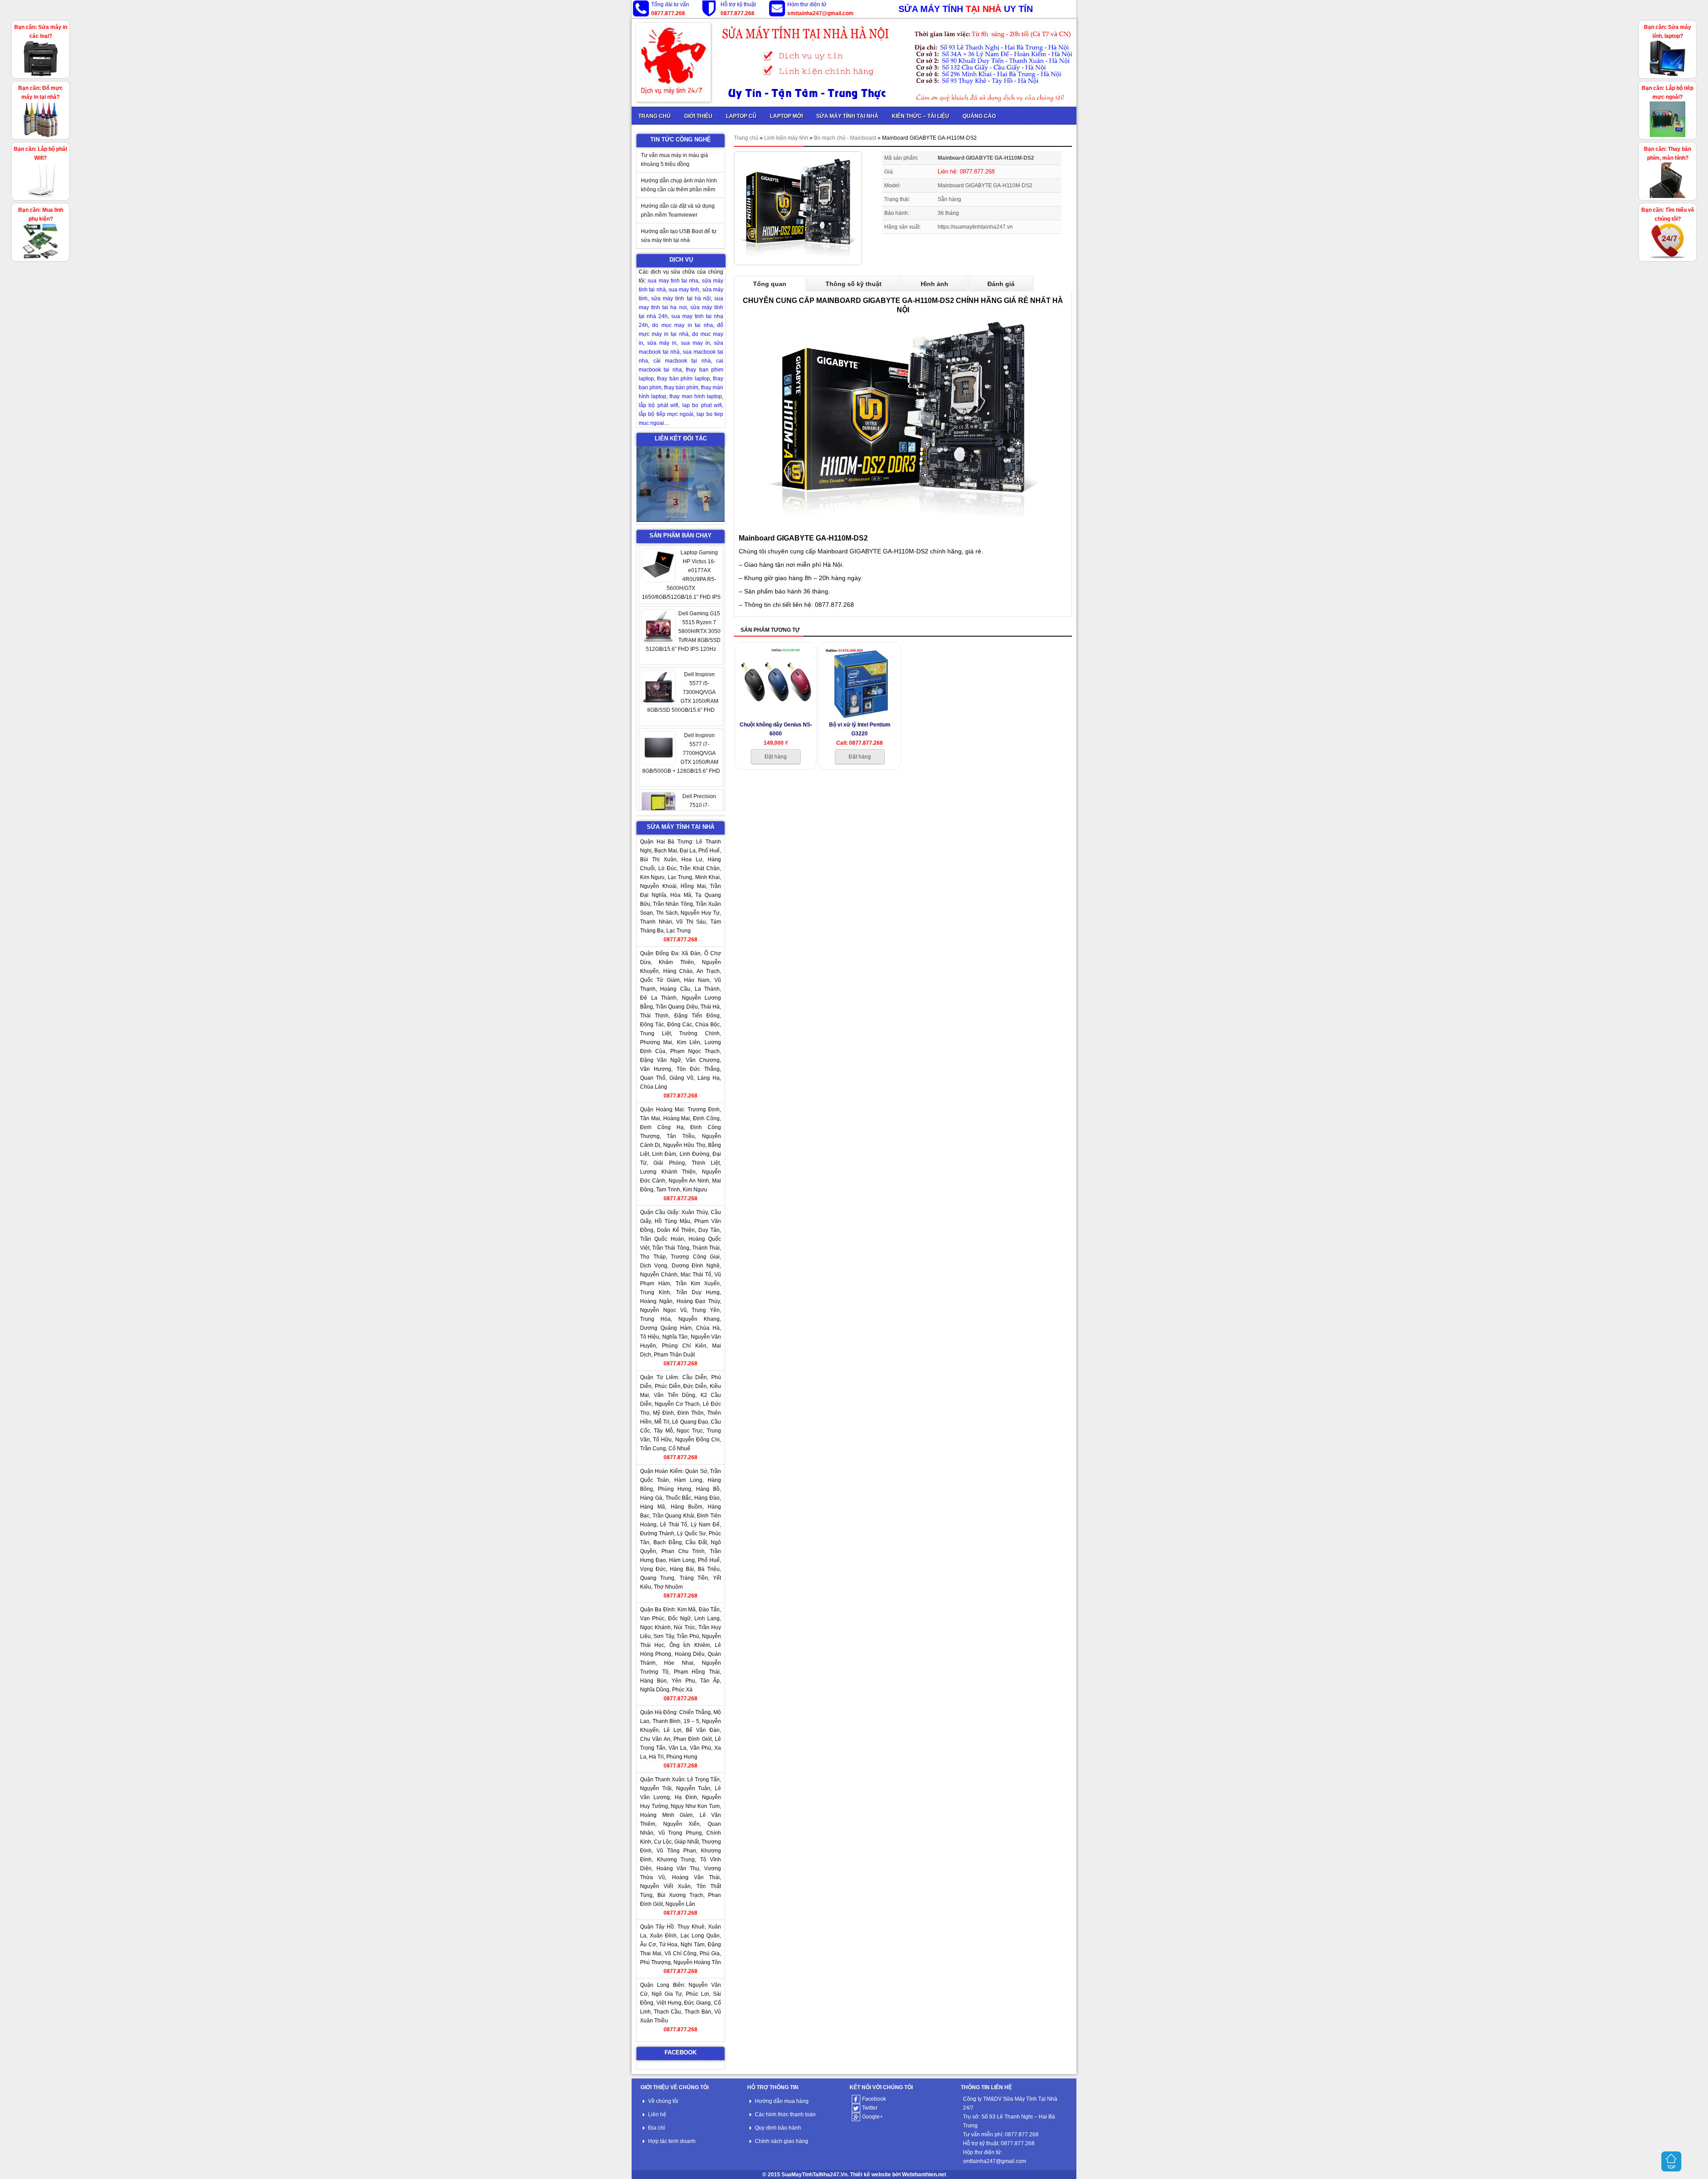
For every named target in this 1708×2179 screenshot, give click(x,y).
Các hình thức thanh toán (785, 2114)
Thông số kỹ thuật (854, 284)
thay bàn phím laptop (683, 379)
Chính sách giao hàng (781, 2141)
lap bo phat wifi (702, 405)
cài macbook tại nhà (682, 361)
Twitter (870, 2108)
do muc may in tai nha (682, 325)
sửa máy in (662, 343)
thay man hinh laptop (696, 396)
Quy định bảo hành (778, 2128)
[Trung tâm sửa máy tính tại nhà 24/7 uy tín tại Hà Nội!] (854, 62)
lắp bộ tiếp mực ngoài (666, 414)
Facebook (874, 2099)
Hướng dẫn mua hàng (782, 2101)
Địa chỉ (657, 2128)
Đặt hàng (776, 757)
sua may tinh (684, 290)
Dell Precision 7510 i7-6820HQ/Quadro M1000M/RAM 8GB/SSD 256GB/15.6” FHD (683, 753)
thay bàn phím (681, 387)
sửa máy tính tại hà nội (681, 299)
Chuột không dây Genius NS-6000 (776, 729)
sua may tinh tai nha (673, 281)
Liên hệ (657, 2114)
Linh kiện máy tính (786, 138)
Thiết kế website (870, 2175)
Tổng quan (770, 284)
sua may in (695, 343)
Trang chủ (746, 138)
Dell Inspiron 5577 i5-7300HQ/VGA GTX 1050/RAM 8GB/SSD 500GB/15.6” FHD (683, 631)
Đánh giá (1001, 284)
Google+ (872, 2117)
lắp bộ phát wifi (659, 405)
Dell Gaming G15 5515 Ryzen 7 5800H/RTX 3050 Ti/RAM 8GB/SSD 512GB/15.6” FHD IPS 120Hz (683, 570)
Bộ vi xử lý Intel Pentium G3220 (860, 729)
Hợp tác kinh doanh (672, 2141)
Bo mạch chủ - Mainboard (845, 138)
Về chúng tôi (663, 2101)
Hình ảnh (935, 284)
